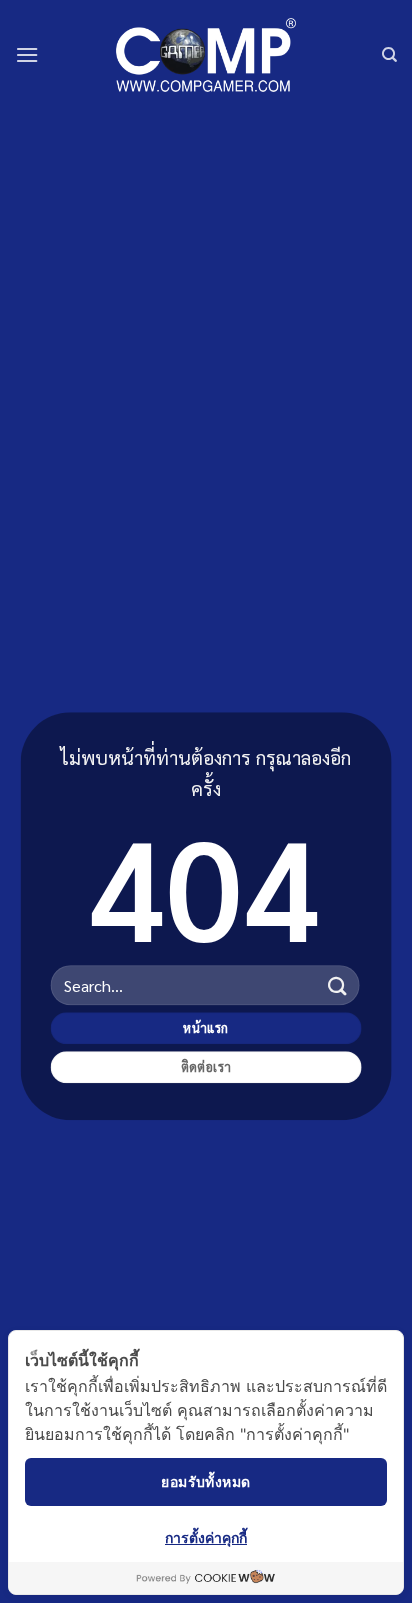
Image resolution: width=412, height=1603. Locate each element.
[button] (27, 54)
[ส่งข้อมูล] (337, 985)
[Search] (389, 55)
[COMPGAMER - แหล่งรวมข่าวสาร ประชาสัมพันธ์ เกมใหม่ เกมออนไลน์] (206, 54)
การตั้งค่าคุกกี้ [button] (206, 1537)
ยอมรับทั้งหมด (205, 1481)
